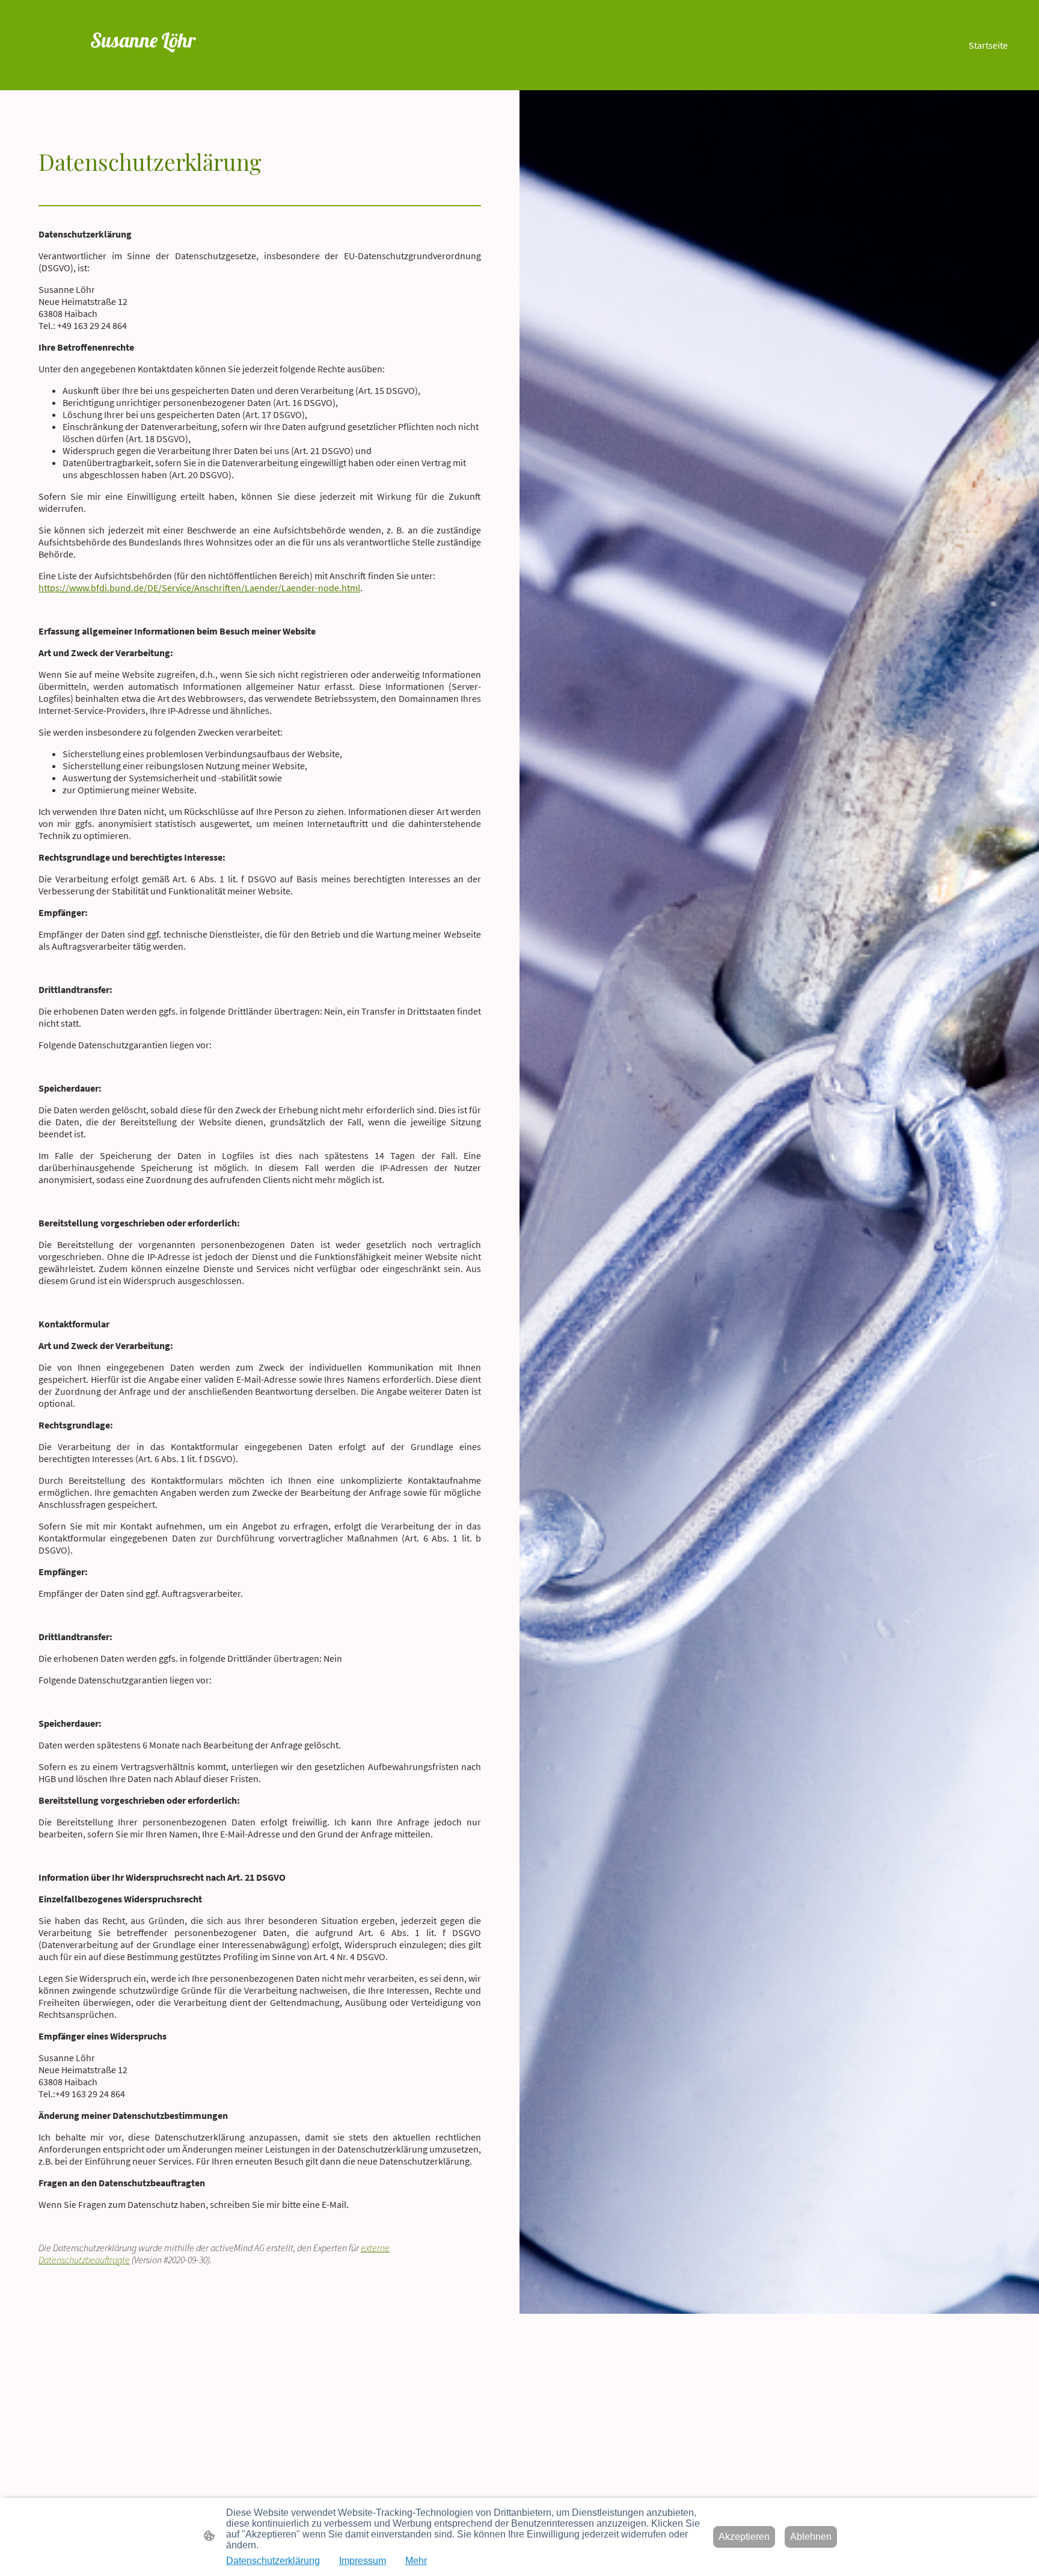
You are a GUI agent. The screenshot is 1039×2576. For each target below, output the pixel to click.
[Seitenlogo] (179, 73)
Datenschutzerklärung (273, 2561)
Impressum (363, 2561)
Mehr (416, 2561)
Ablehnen (811, 2537)
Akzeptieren (744, 2537)
